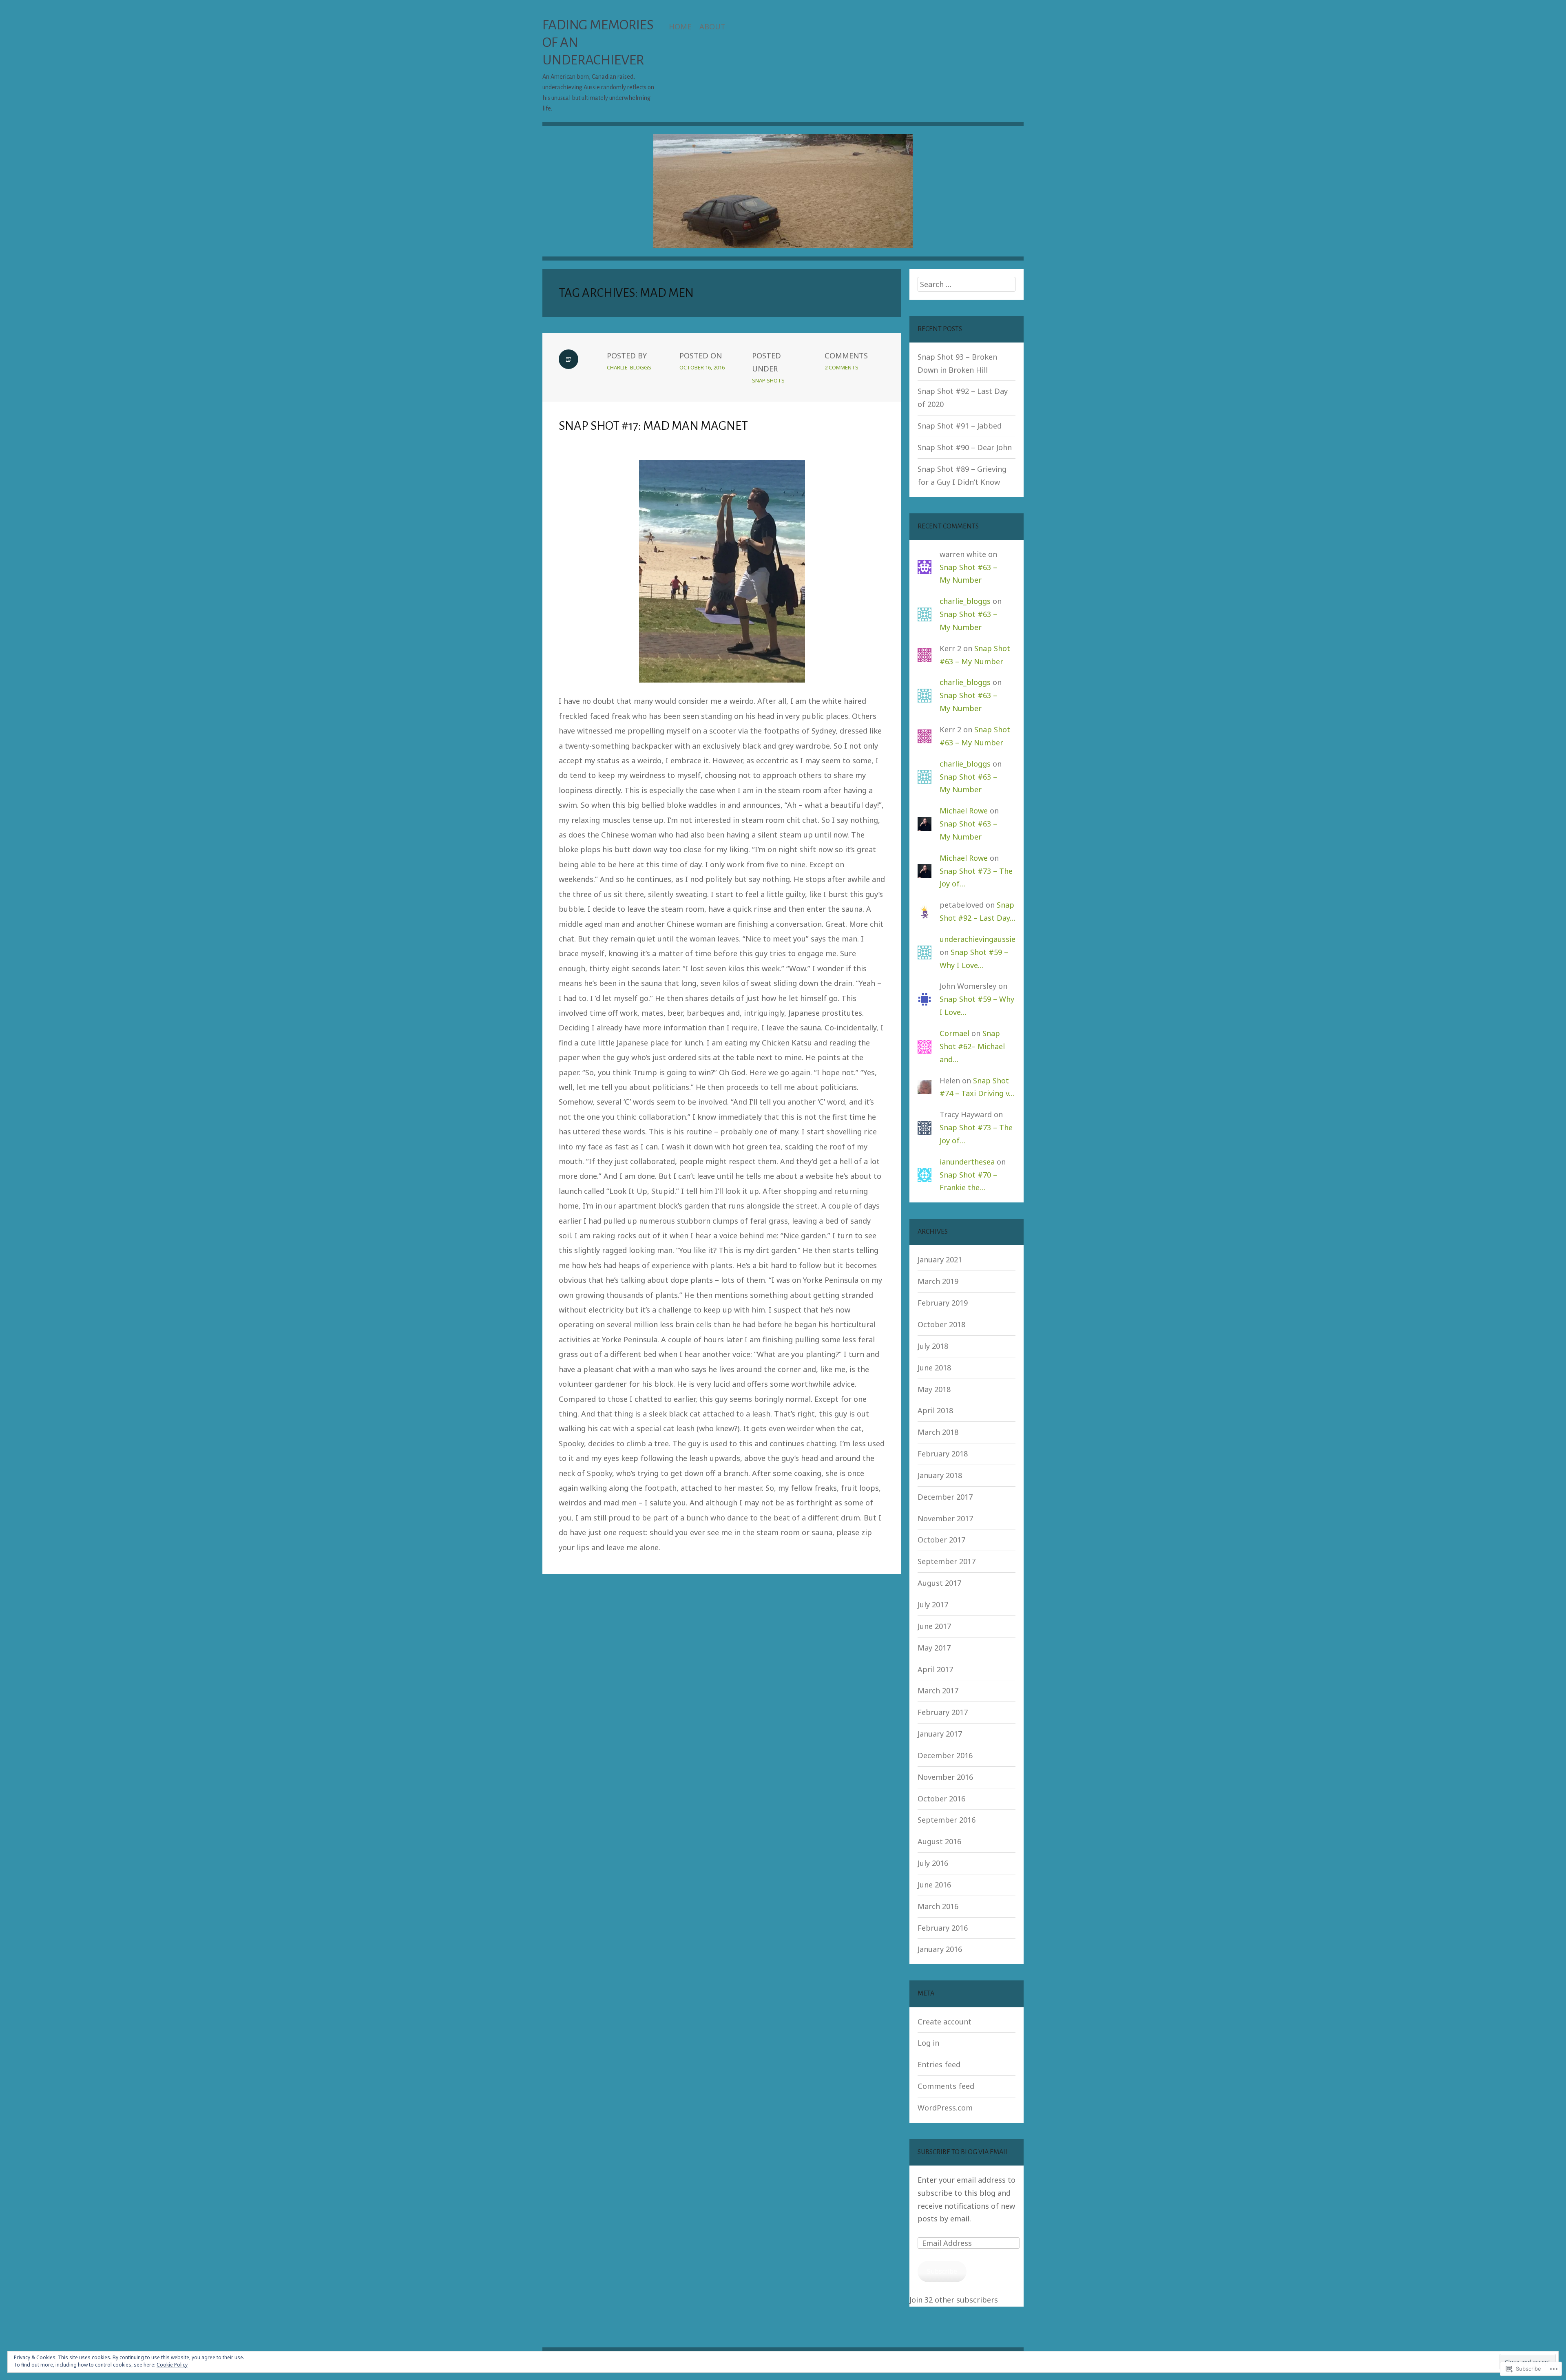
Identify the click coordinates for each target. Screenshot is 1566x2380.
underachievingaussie (978, 939)
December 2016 (945, 1755)
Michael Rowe (964, 811)
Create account (944, 2022)
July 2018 (933, 1346)
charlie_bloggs (629, 367)
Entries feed (939, 2064)
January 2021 (940, 1260)
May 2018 (934, 1389)
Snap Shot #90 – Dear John (965, 447)
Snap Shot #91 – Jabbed (960, 426)
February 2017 (943, 1712)
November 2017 (945, 1518)
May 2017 (934, 1648)
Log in (928, 2043)
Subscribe (942, 2271)
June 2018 (934, 1368)
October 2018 (941, 1324)
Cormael (954, 1033)
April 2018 (935, 1410)
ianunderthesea (967, 1162)
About (712, 27)
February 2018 (943, 1454)
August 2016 (939, 1841)
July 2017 (933, 1604)
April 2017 (935, 1669)
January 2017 (940, 1734)
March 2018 (938, 1432)
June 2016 (934, 1885)
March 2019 (938, 1281)
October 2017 (941, 1540)
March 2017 (938, 1691)
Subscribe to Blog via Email (963, 2152)
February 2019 (943, 1303)
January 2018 (940, 1475)
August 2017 (939, 1583)
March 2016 (938, 1906)
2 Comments (842, 367)
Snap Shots (768, 380)
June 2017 (934, 1626)
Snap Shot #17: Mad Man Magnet (653, 426)
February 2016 (943, 1928)
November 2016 (945, 1777)
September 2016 (947, 1820)
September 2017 (947, 1561)
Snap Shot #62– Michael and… (972, 1046)
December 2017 (945, 1497)
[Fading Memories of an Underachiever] (783, 197)
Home (680, 27)
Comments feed (946, 2086)
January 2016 (940, 1949)
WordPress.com (945, 2108)
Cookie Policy (172, 2365)
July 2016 (933, 1863)
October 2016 (941, 1799)
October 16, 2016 (702, 367)
